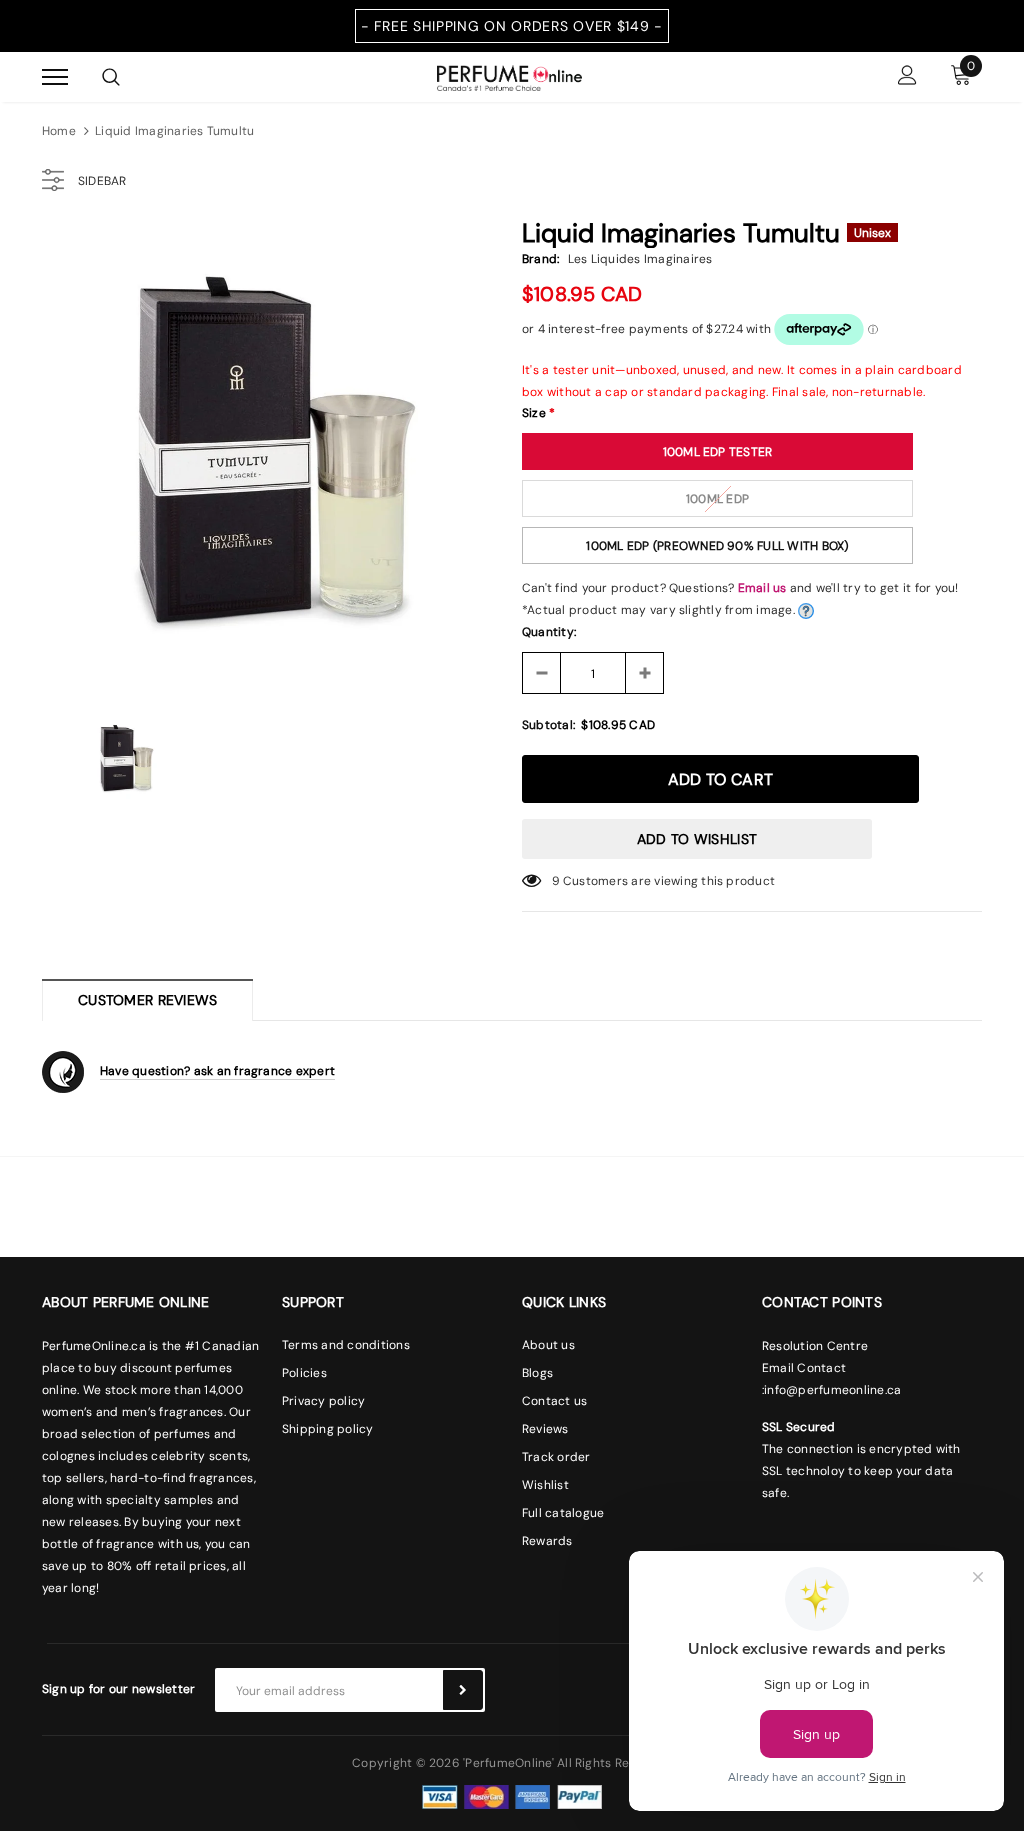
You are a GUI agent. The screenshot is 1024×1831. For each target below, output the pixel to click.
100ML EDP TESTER (718, 452)
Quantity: (549, 632)
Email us (762, 588)
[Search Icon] (111, 77)
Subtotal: (548, 725)
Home (59, 131)
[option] (272, 455)
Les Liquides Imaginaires (640, 259)
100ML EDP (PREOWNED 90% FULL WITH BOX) (717, 546)
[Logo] (509, 76)
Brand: (540, 259)
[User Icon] (907, 77)
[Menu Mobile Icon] (55, 77)
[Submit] (463, 1690)
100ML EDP (717, 499)
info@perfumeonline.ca (832, 1390)
